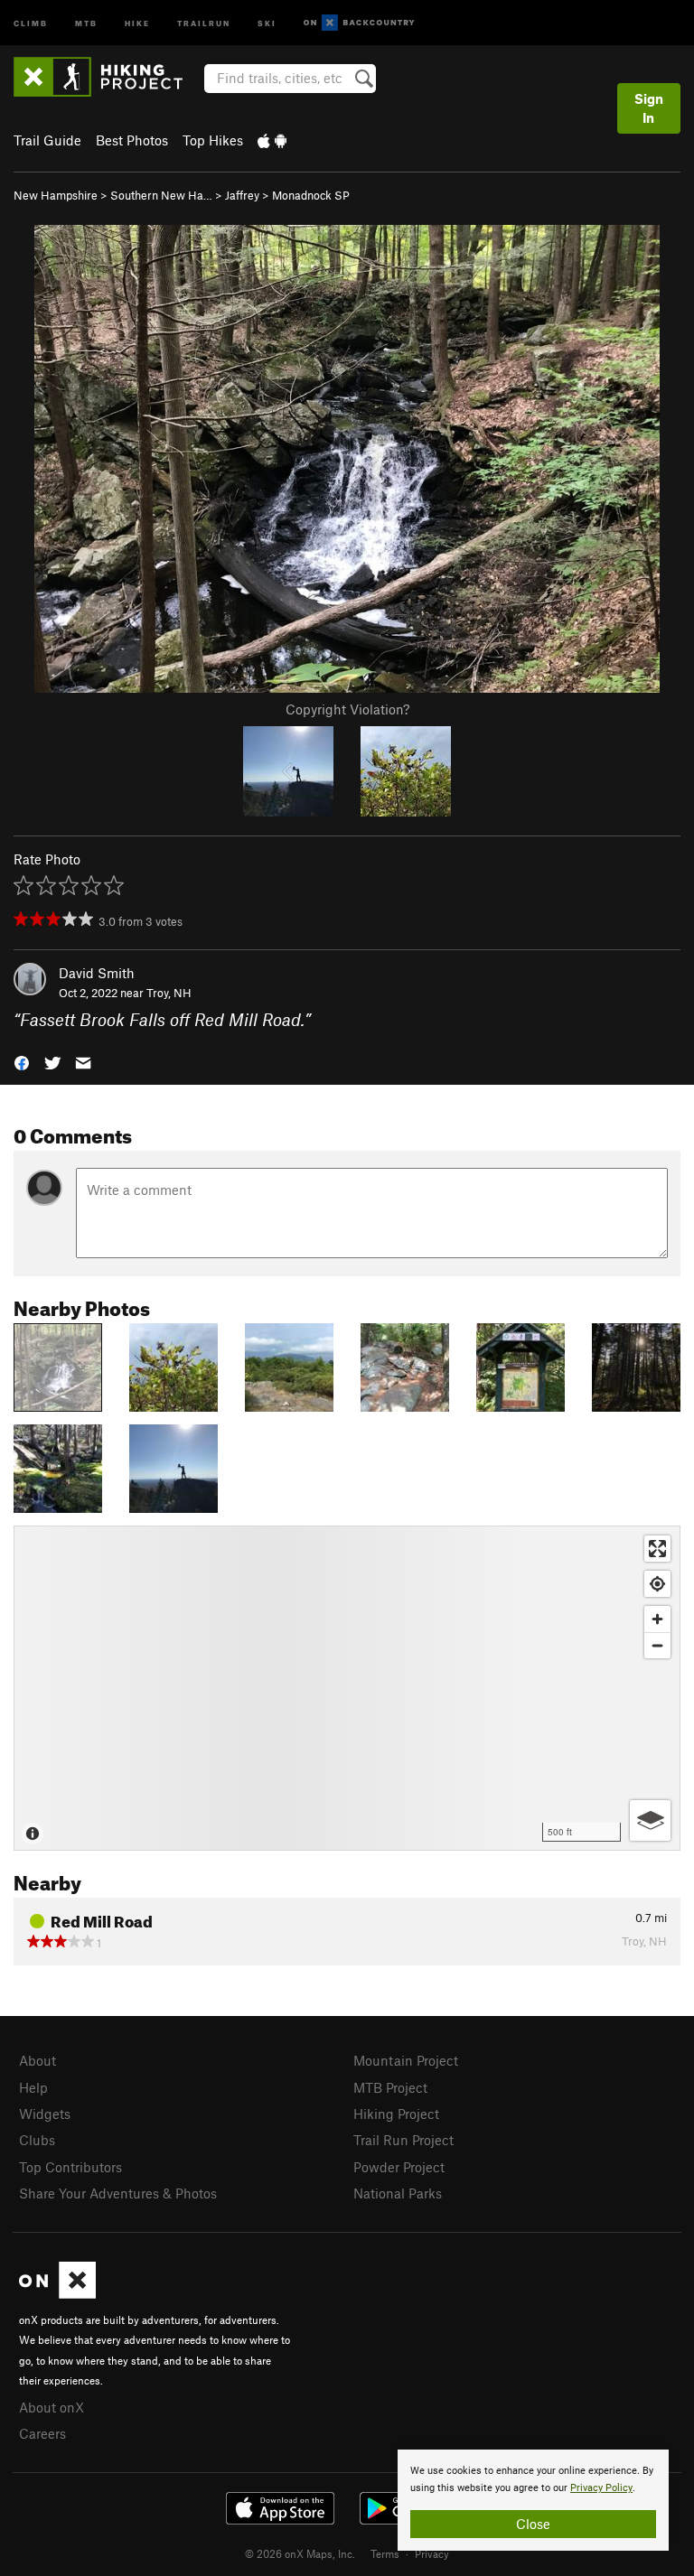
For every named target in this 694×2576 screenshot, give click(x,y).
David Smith (97, 973)
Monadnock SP (311, 195)
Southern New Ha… (161, 195)
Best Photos (132, 140)
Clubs (37, 2140)
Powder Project (399, 2167)
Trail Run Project (403, 2140)
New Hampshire (56, 195)
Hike (137, 22)
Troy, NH (169, 993)
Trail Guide (47, 140)
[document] (533, 2500)
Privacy (432, 2553)
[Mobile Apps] (272, 140)
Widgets (45, 2114)
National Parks (398, 2193)
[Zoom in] (657, 1619)
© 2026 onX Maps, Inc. (300, 2553)
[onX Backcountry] (359, 23)
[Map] (347, 1688)
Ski (267, 22)
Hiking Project (396, 2114)
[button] (22, 1062)
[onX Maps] (57, 2293)
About (38, 2060)
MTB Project (390, 2087)
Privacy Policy (601, 2488)
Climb (31, 22)
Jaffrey (242, 195)
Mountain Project (406, 2060)
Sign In (649, 108)
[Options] (650, 1820)
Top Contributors (70, 2167)
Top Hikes (213, 140)
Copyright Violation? (347, 709)
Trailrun (204, 22)
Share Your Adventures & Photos (118, 2193)
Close (533, 2524)
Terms (385, 2553)
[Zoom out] (657, 1645)
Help (33, 2087)
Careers (42, 2433)
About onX (52, 2407)
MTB (86, 22)
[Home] (107, 77)
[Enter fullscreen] (657, 1549)
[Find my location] (657, 1584)
